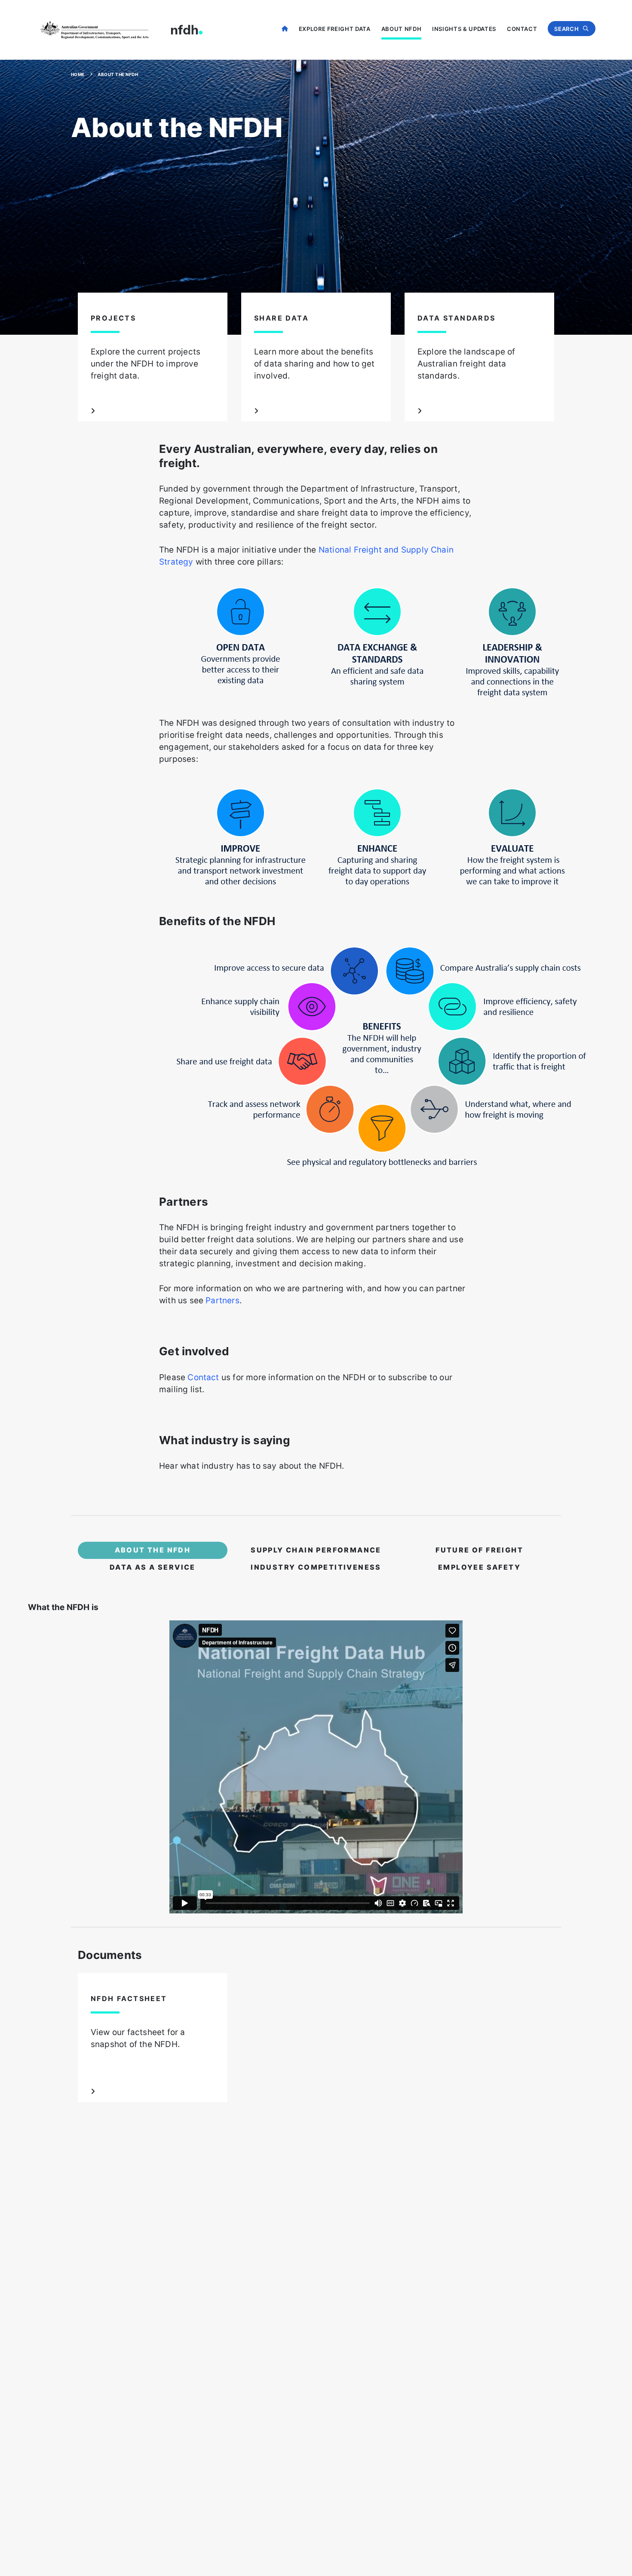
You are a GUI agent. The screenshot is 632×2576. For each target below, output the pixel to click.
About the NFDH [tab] (153, 1550)
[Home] (120, 30)
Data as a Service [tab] (153, 1567)
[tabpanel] (316, 1746)
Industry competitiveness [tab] (316, 1567)
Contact (522, 29)
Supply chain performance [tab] (316, 1550)
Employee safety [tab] (479, 1567)
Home (285, 28)
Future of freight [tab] (479, 1550)
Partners (222, 1300)
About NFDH (402, 29)
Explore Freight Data (335, 29)
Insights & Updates (464, 29)
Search (566, 29)
